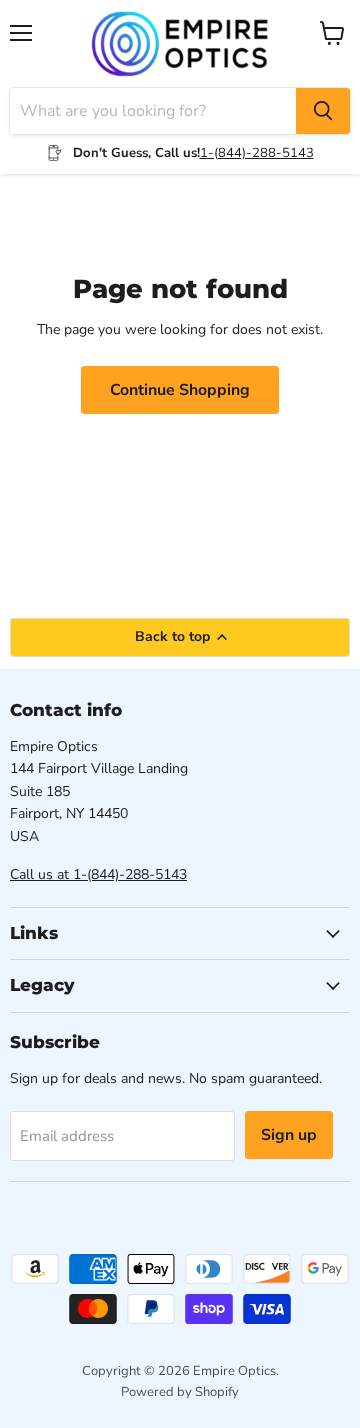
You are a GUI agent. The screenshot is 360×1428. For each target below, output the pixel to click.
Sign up (289, 1135)
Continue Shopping (180, 390)
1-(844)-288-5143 (257, 153)
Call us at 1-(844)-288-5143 (98, 874)
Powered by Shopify (180, 1392)
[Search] (323, 111)
